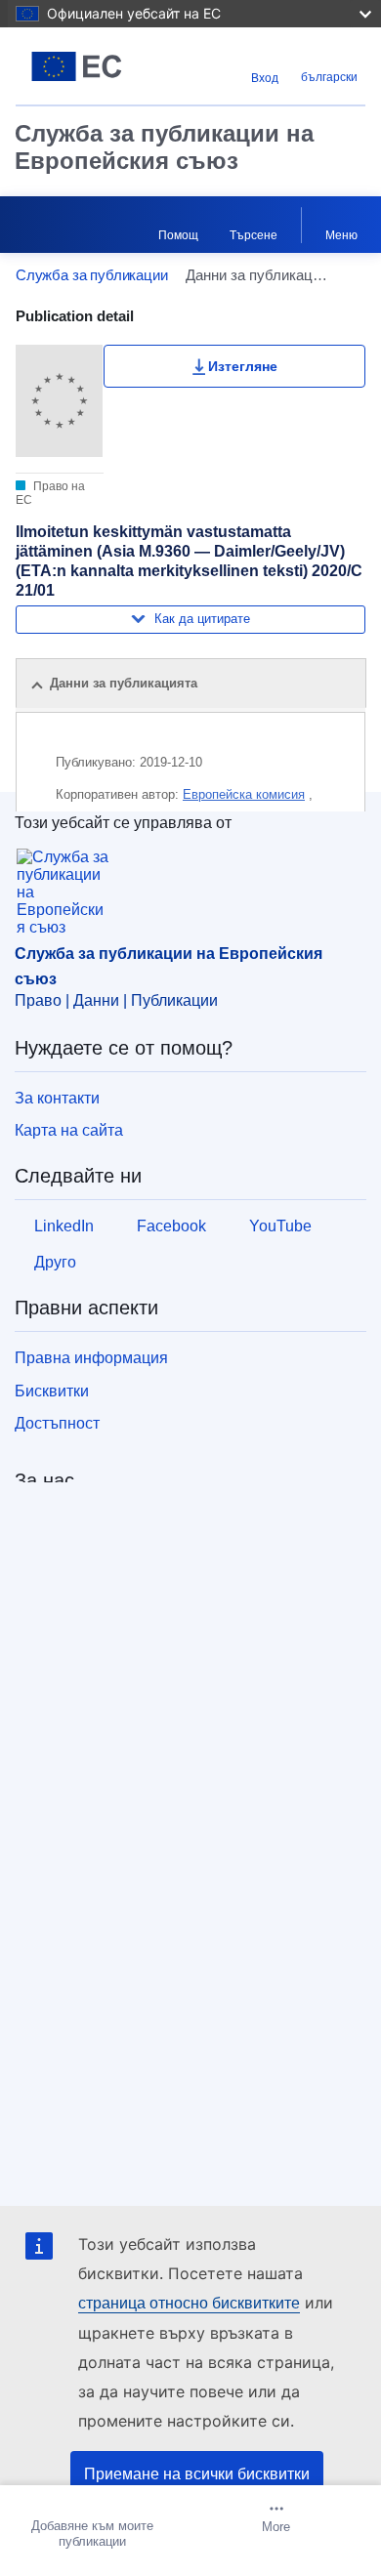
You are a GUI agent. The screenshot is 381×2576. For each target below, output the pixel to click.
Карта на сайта (69, 1130)
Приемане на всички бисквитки (197, 2474)
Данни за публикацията (124, 683)
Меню (341, 235)
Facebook (171, 1226)
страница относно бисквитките (189, 2303)
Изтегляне (243, 366)
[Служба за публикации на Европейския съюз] (77, 66)
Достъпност (57, 1423)
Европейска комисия (244, 794)
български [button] (329, 77)
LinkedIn (64, 1226)
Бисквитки (52, 1391)
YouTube (280, 1226)
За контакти (57, 1098)
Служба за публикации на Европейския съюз (164, 147)
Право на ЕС (50, 493)
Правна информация (91, 1358)
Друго (55, 1262)
